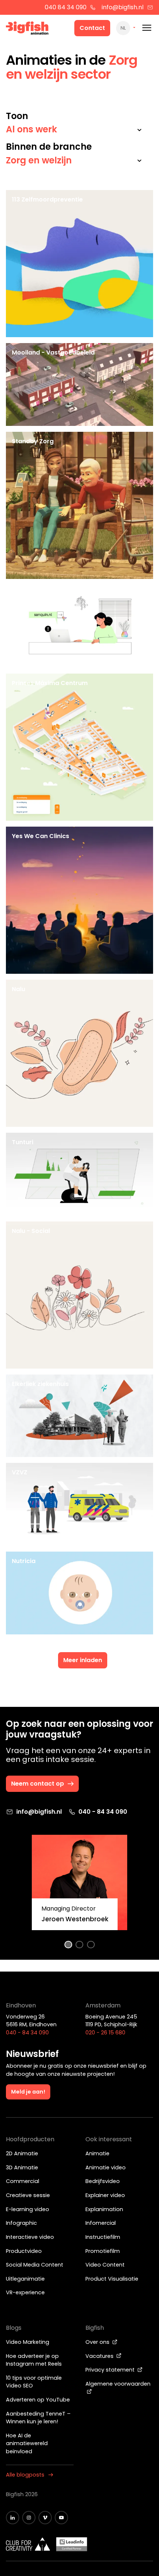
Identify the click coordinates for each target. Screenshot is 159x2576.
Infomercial (101, 2223)
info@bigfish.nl (123, 7)
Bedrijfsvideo (103, 2181)
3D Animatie (22, 2167)
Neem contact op (38, 1784)
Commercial (23, 2181)
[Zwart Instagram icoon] (29, 2518)
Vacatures (100, 2356)
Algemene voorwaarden (118, 2384)
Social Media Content (35, 2265)
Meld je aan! (28, 2092)
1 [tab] (68, 1945)
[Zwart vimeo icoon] (45, 2518)
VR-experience (25, 2292)
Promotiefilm (103, 2251)
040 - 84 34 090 (103, 1812)
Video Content (105, 2265)
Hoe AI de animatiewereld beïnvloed (27, 2443)
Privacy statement (111, 2370)
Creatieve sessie (28, 2195)
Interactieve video (30, 2237)
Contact (92, 28)
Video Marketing (28, 2342)
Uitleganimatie (25, 2279)
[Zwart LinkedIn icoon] (13, 2518)
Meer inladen (83, 1660)
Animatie (97, 2153)
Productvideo (24, 2251)
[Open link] (138, 326)
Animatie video (106, 2167)
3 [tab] (91, 1945)
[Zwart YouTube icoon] (61, 2518)
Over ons (98, 2342)
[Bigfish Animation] (27, 29)
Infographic (21, 2223)
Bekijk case (79, 568)
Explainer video (105, 2195)
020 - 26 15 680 (105, 2033)
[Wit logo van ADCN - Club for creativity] (28, 2544)
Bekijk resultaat (86, 809)
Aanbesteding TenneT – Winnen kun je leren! (38, 2418)
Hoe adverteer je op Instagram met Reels (34, 2360)
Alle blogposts (25, 2475)
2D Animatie (22, 2153)
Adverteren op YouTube (38, 2400)
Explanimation (104, 2209)
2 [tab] (80, 1945)
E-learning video (28, 2209)
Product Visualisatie (112, 2279)
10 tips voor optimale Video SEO (34, 2382)
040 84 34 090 (66, 7)
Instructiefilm (103, 2237)
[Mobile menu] (147, 28)
